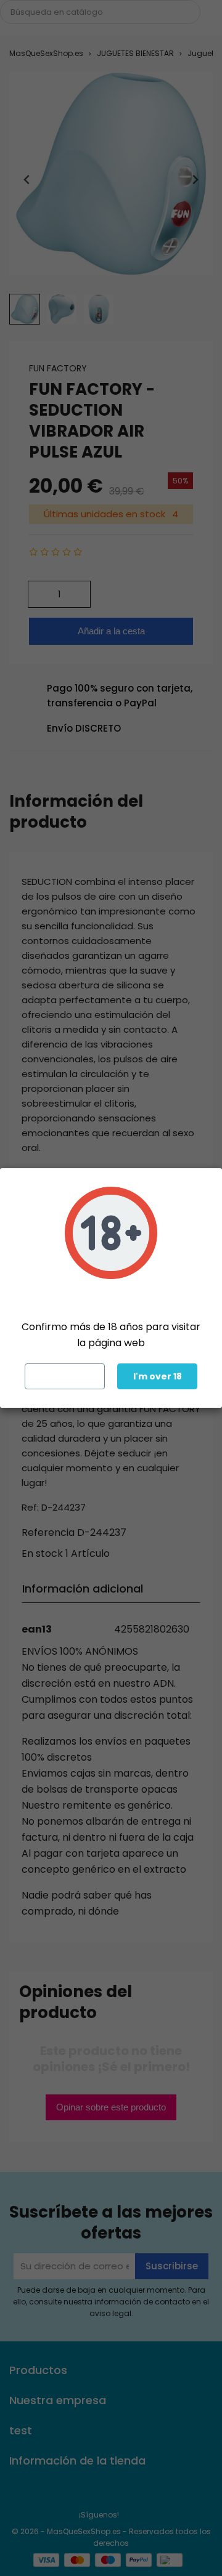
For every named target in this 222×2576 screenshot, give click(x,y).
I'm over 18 (158, 1376)
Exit (65, 1376)
